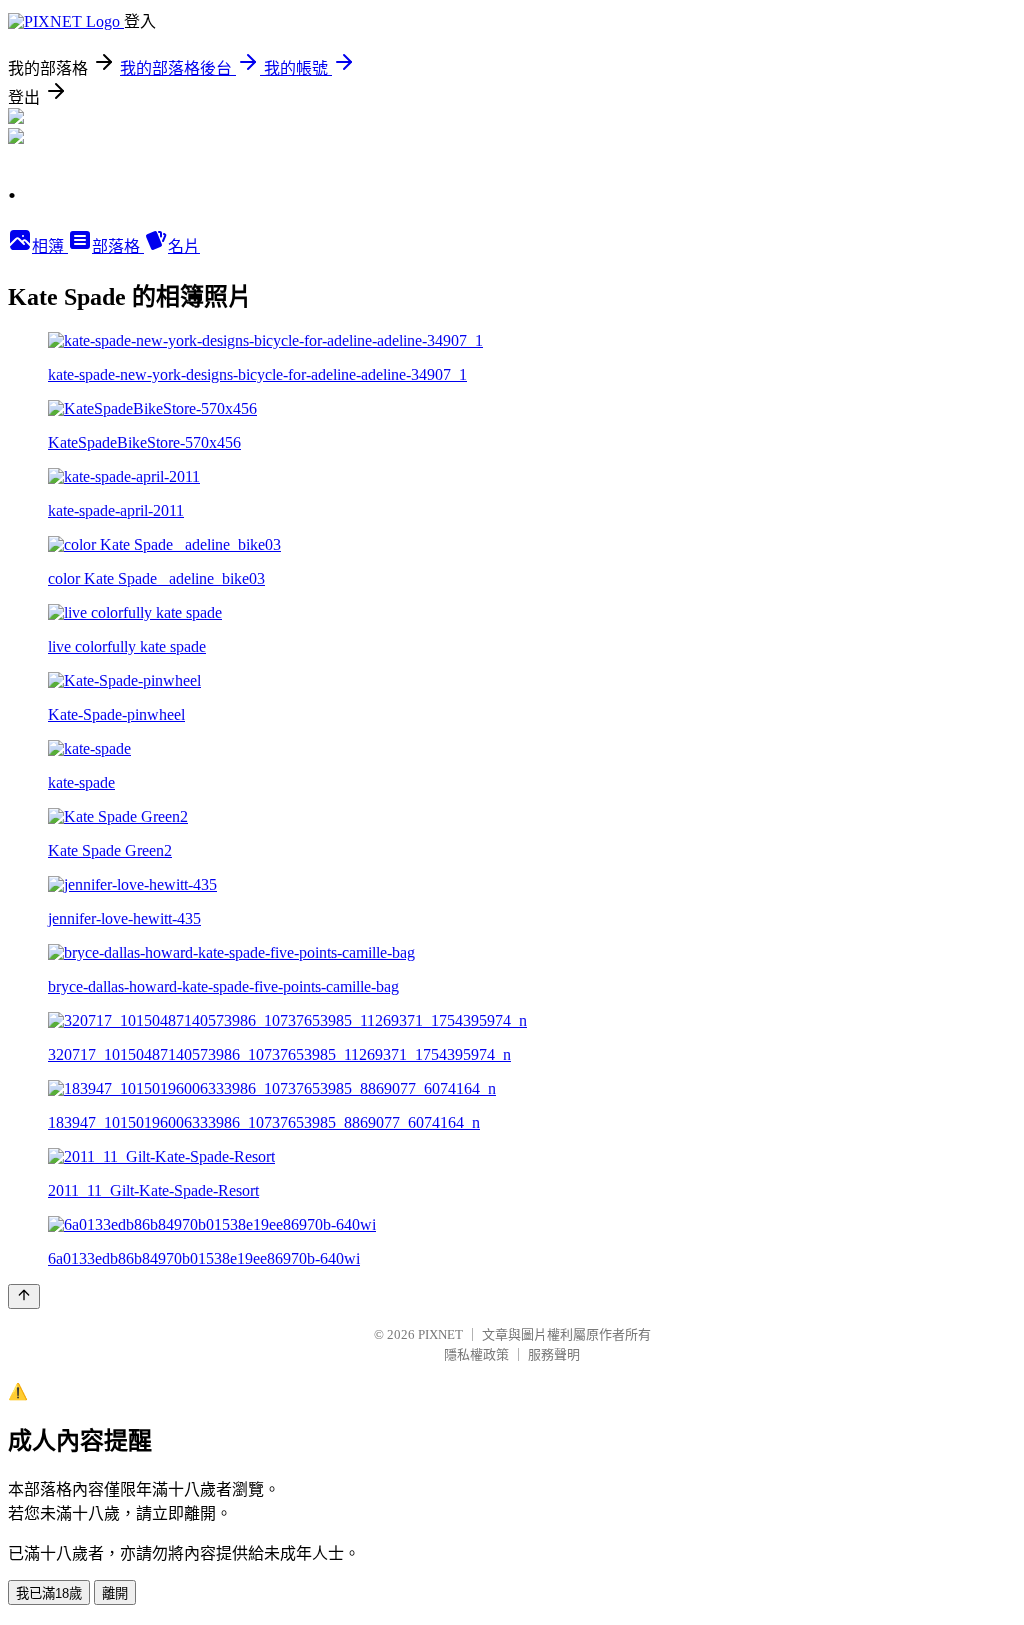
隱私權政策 (476, 1354)
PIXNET (440, 1334)
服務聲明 (554, 1354)
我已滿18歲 (49, 1593)
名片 (184, 246)
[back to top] (24, 1296)
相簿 (50, 246)
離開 (115, 1593)
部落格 (118, 246)
